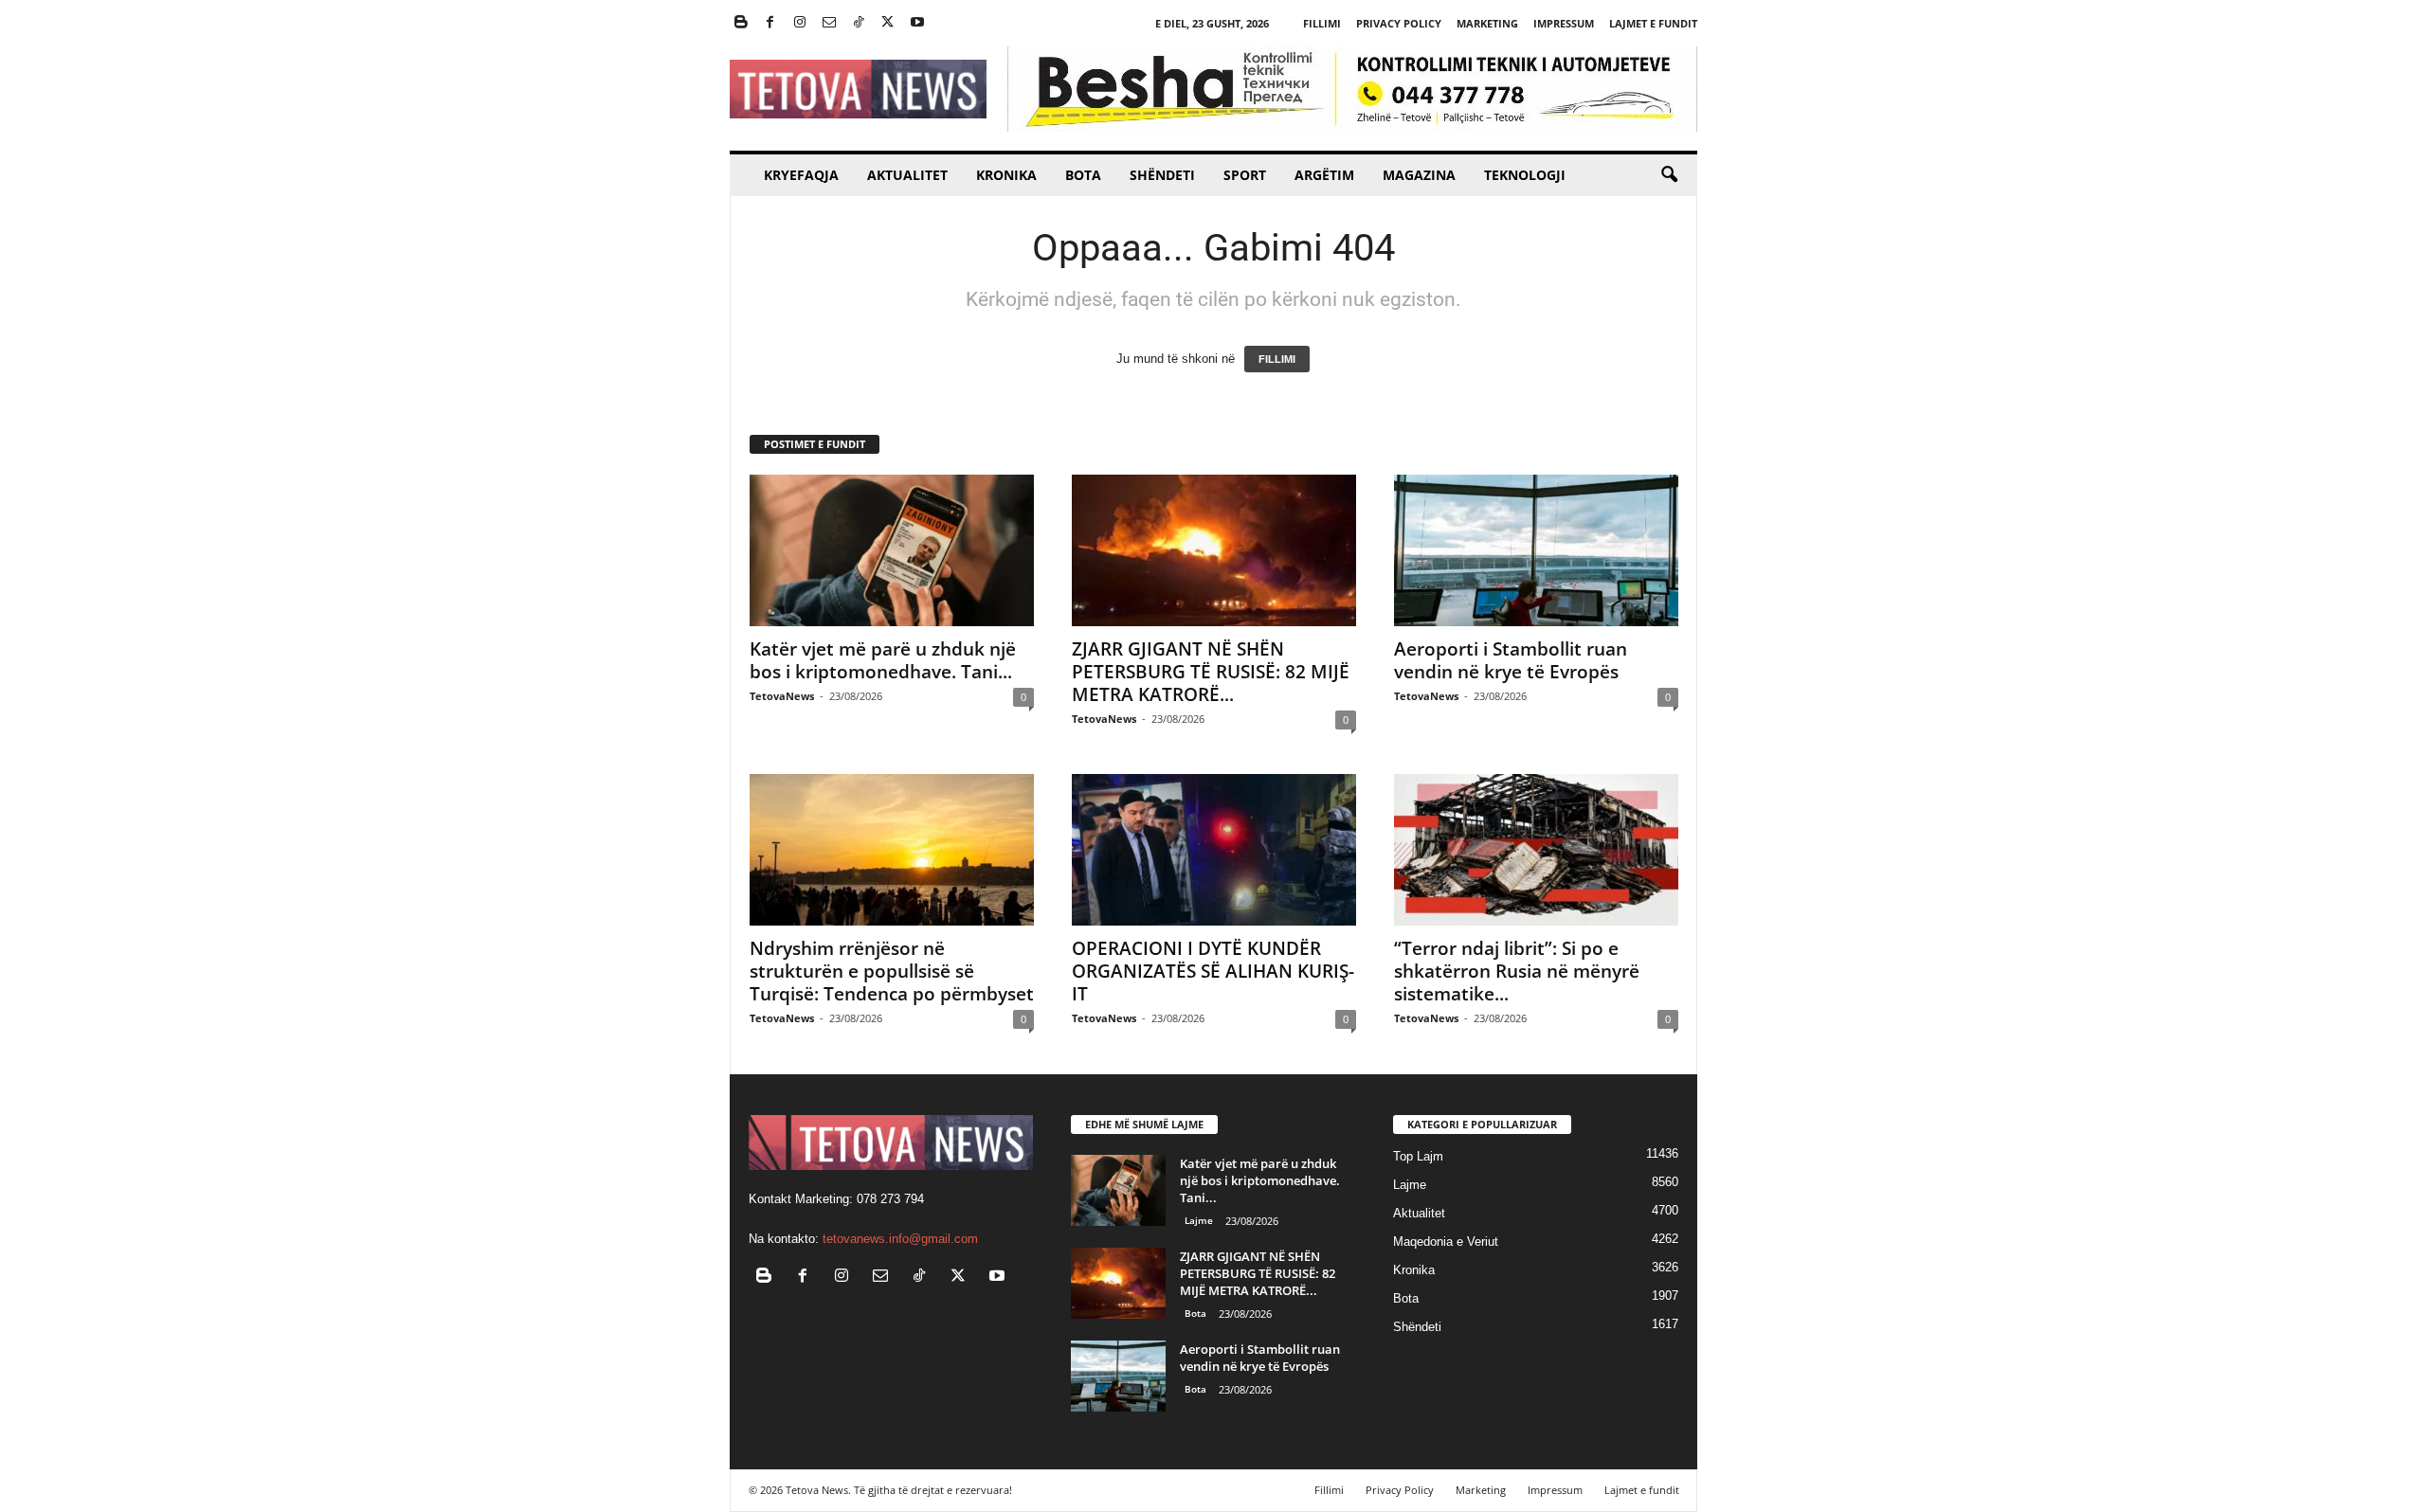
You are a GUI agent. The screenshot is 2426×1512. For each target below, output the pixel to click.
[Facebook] (770, 23)
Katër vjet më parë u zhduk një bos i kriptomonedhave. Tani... (883, 660)
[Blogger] (741, 23)
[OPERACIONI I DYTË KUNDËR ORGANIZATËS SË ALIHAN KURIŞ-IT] (1214, 850)
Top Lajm (1418, 1156)
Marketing (1487, 23)
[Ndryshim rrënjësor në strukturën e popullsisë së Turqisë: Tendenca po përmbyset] (892, 850)
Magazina (1419, 175)
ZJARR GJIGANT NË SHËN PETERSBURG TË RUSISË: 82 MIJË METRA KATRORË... (1211, 672)
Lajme (1199, 1220)
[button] (1669, 175)
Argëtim (1324, 175)
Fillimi (1322, 23)
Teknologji (1525, 175)
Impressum (1564, 23)
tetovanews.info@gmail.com (900, 1239)
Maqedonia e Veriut (1446, 1242)
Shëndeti (1162, 175)
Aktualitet (907, 175)
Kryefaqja (801, 175)
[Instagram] (800, 23)
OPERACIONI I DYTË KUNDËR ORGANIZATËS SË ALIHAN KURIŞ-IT (1213, 971)
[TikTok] (859, 23)
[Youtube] (917, 23)
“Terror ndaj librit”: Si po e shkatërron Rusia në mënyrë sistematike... (1517, 971)
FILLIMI (1277, 359)
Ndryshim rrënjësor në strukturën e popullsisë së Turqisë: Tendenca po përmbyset (892, 971)
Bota (1083, 175)
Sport (1245, 175)
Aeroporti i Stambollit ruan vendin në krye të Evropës (1511, 660)
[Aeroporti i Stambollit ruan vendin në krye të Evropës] (1536, 550)
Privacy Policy (1399, 23)
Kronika (1006, 175)
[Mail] (829, 23)
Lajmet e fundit (1653, 23)
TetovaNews (782, 696)
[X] (888, 23)
